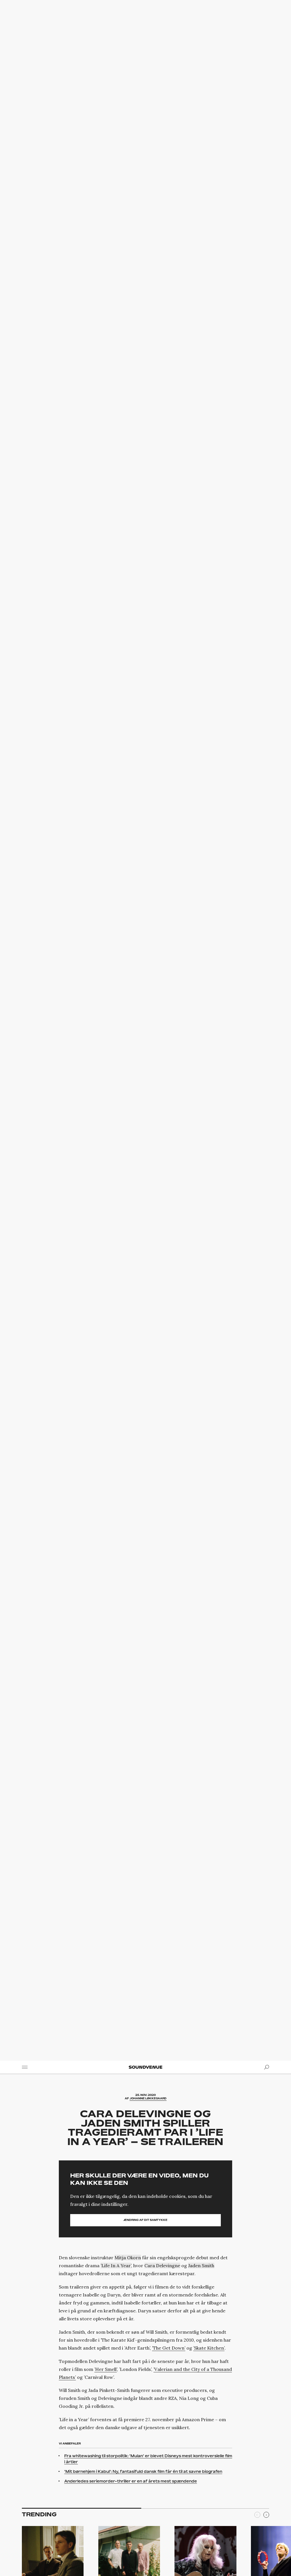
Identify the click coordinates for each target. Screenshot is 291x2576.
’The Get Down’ (169, 2348)
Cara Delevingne (162, 2266)
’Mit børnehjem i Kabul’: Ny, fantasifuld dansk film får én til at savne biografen (143, 2471)
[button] (266, 2516)
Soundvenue (145, 2067)
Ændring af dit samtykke (145, 2220)
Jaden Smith (201, 2266)
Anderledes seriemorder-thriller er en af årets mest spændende (131, 2481)
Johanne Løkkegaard (148, 2098)
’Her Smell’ (106, 2369)
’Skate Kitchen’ (209, 2348)
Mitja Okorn (128, 2258)
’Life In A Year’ (116, 2266)
